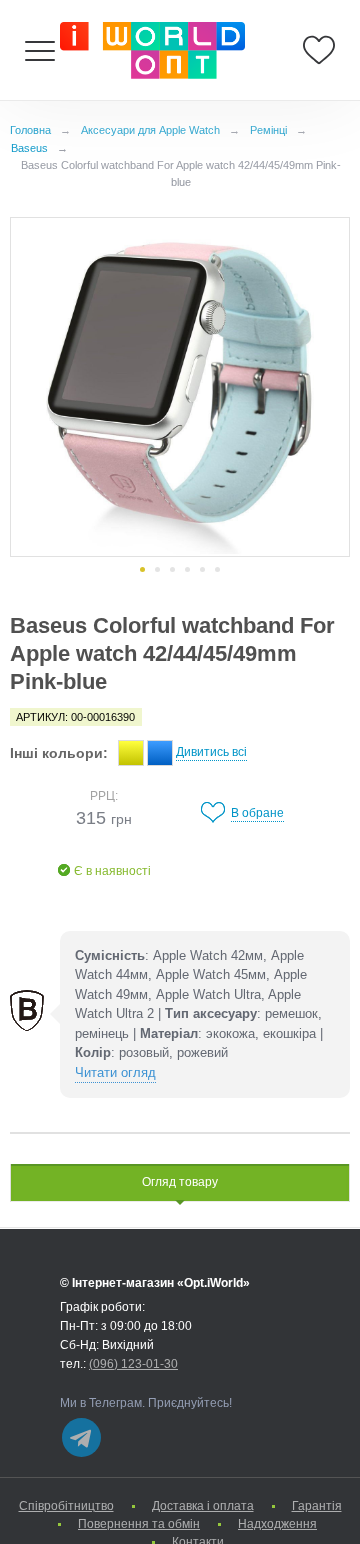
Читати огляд (115, 1072)
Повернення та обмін (139, 1524)
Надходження (277, 1524)
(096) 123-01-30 (133, 1364)
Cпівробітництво (66, 1506)
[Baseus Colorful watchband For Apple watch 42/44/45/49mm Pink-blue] (180, 387)
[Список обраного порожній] (319, 50)
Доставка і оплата (203, 1506)
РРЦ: (104, 796)
